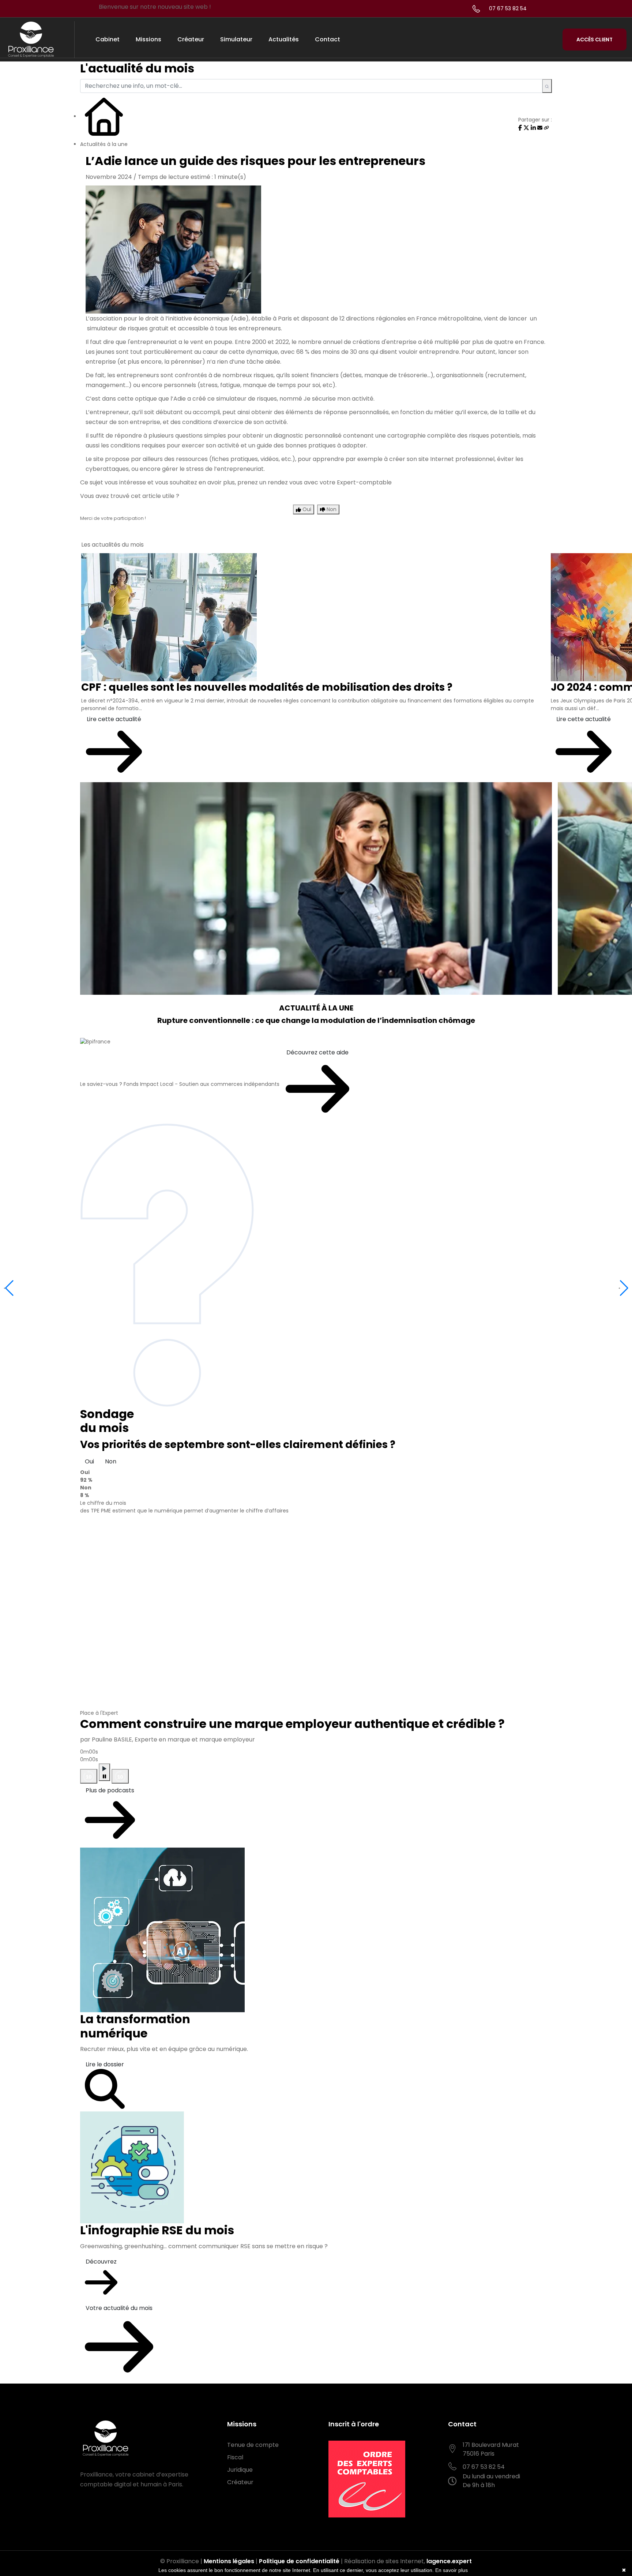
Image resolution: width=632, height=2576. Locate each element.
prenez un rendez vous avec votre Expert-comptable (315, 482)
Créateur (191, 39)
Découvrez (101, 2262)
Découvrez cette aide (317, 1052)
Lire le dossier (105, 2064)
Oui (89, 1461)
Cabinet (108, 39)
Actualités (284, 39)
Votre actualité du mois (119, 2308)
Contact (328, 39)
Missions (148, 39)
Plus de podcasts (110, 1790)
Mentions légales (229, 2561)
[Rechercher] (547, 86)
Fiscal (235, 2457)
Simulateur (236, 39)
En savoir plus (452, 2570)
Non (111, 1461)
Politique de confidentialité (299, 2561)
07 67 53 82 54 (508, 8)
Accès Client (595, 40)
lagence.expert (449, 2561)
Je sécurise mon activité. (340, 399)
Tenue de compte (253, 2445)
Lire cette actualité (114, 719)
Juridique (240, 2470)
